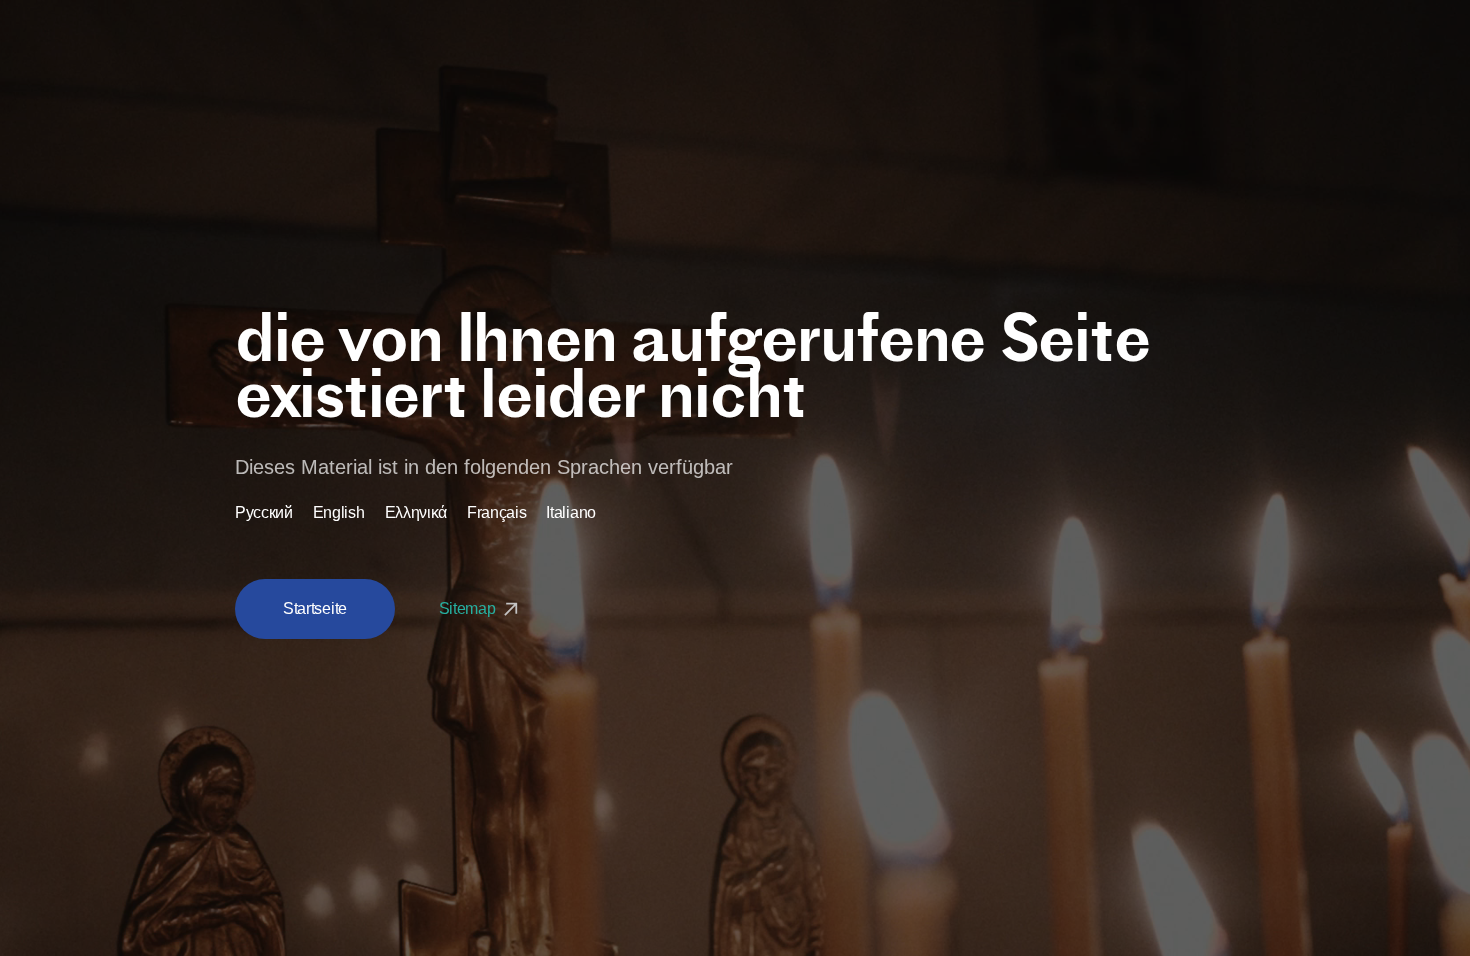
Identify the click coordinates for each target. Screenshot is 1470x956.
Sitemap (469, 608)
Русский (264, 513)
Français (496, 513)
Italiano (570, 513)
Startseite (315, 608)
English (339, 513)
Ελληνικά (416, 513)
